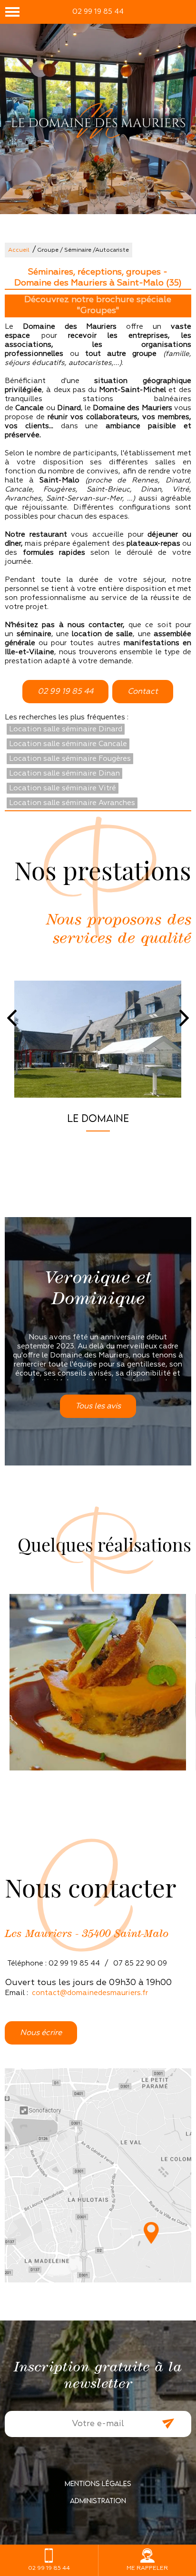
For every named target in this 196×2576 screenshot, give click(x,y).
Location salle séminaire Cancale (68, 744)
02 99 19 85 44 (98, 12)
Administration (98, 2500)
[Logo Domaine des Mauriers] (98, 122)
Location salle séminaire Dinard (66, 729)
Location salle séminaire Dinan (64, 773)
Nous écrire (41, 2033)
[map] (98, 2175)
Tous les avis (98, 1406)
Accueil (19, 250)
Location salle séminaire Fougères (70, 759)
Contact (143, 692)
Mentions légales (98, 2483)
